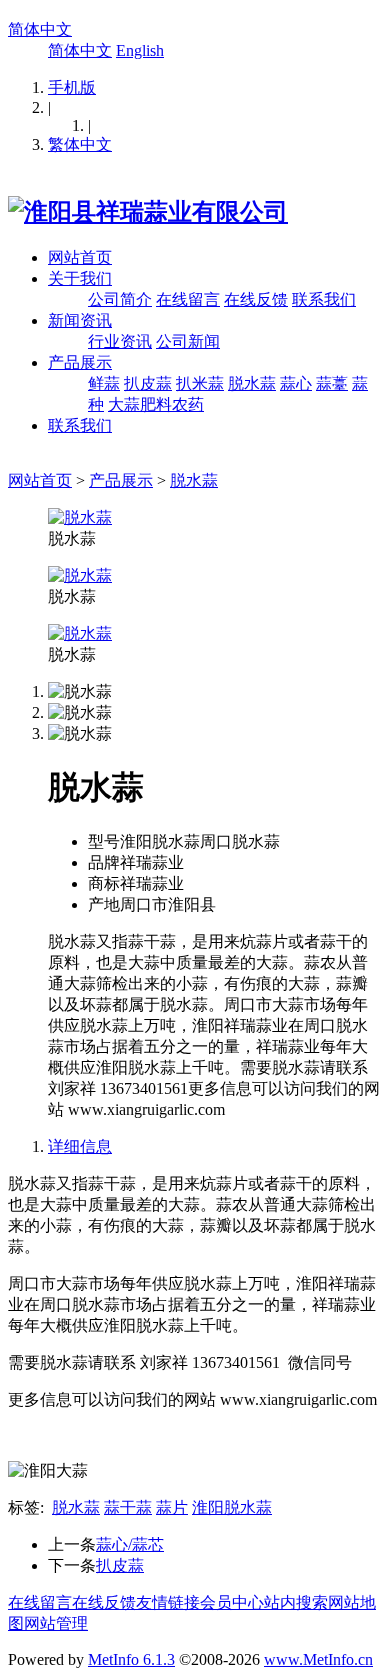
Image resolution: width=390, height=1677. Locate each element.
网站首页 (80, 257)
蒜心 (296, 383)
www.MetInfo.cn (318, 1659)
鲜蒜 (104, 383)
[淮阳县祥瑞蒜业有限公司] (148, 212)
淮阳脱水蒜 (232, 1507)
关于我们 (80, 278)
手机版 (72, 87)
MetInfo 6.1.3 (131, 1659)
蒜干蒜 (128, 1507)
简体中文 (40, 29)
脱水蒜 (252, 383)
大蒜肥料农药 (156, 404)
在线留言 (188, 299)
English (140, 50)
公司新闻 (188, 341)
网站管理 (56, 1623)
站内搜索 (296, 1602)
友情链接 (168, 1602)
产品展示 (80, 362)
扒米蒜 (200, 383)
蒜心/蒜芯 (130, 1544)
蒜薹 (332, 383)
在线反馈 (256, 299)
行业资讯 (120, 341)
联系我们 (324, 299)
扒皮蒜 (148, 383)
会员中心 (232, 1602)
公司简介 (120, 299)
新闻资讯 (80, 320)
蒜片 (172, 1507)
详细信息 (80, 1146)
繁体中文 (80, 144)
